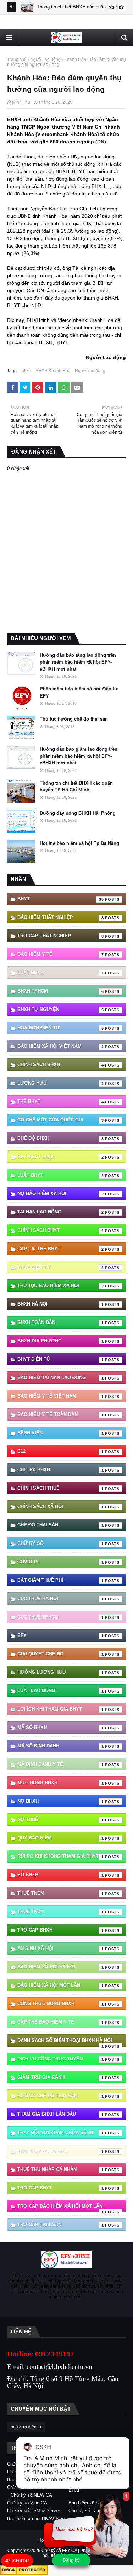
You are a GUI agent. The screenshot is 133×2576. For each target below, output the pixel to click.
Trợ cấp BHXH (61, 1930)
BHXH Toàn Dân (61, 1322)
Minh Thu (21, 102)
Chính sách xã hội (61, 1506)
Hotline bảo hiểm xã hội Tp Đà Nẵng (79, 843)
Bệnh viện (61, 1433)
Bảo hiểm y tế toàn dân (61, 1414)
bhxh (26, 371)
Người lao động (45, 59)
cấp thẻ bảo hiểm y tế (61, 2022)
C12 (61, 1451)
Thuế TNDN (61, 1912)
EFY (61, 1635)
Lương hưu (61, 1083)
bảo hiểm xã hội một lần (61, 1985)
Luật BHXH (61, 973)
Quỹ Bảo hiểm (61, 1838)
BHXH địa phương (61, 1341)
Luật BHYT (61, 1175)
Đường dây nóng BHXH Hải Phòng (78, 813)
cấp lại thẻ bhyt (61, 1249)
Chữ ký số (61, 1543)
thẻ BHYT (61, 1101)
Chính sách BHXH (61, 1065)
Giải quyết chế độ (61, 1654)
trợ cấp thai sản (61, 2225)
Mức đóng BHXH (61, 1783)
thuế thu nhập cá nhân (61, 2169)
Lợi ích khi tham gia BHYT (61, 1709)
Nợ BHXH (61, 1801)
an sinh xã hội (61, 1948)
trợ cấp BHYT (61, 2188)
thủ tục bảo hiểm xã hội (61, 1286)
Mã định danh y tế (61, 1764)
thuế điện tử (61, 1267)
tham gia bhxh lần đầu (61, 2114)
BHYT (61, 899)
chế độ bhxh (61, 1138)
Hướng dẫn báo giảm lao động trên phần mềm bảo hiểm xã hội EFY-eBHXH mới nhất (79, 756)
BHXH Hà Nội (61, 1304)
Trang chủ (17, 59)
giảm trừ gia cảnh (61, 2077)
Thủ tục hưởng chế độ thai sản (74, 719)
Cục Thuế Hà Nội (61, 1599)
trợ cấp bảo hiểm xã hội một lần (61, 2208)
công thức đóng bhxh (61, 2004)
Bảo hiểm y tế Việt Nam (61, 1396)
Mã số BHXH (61, 1727)
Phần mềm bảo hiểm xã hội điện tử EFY (79, 692)
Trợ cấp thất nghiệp (61, 936)
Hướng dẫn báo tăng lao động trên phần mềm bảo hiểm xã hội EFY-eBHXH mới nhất (78, 662)
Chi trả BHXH (61, 1470)
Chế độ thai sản (61, 1525)
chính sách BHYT (61, 1230)
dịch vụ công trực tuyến (61, 2059)
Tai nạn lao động (61, 1212)
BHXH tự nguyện (61, 1009)
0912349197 (17, 2561)
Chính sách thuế (61, 1488)
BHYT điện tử (61, 1359)
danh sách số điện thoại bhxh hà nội (65, 2042)
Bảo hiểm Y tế (61, 954)
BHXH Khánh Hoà (53, 371)
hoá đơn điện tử (61, 1028)
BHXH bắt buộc (61, 1157)
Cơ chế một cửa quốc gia (61, 1120)
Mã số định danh (61, 1746)
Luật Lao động (61, 1691)
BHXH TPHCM (61, 991)
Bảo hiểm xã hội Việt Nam (61, 1046)
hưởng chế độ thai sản (61, 2096)
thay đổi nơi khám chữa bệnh (61, 2133)
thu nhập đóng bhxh (61, 2151)
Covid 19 (61, 1562)
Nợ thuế (61, 1819)
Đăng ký (71, 2560)
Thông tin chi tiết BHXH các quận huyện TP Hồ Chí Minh (76, 787)
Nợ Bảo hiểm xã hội (61, 1193)
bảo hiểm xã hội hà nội (61, 1967)
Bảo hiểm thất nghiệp (61, 917)
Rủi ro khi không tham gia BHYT (61, 1856)
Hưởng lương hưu (61, 1672)
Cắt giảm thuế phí (61, 1580)
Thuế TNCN (61, 1893)
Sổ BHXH (61, 1875)
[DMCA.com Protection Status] (24, 2573)
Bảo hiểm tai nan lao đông (61, 1378)
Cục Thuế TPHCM (61, 1617)
